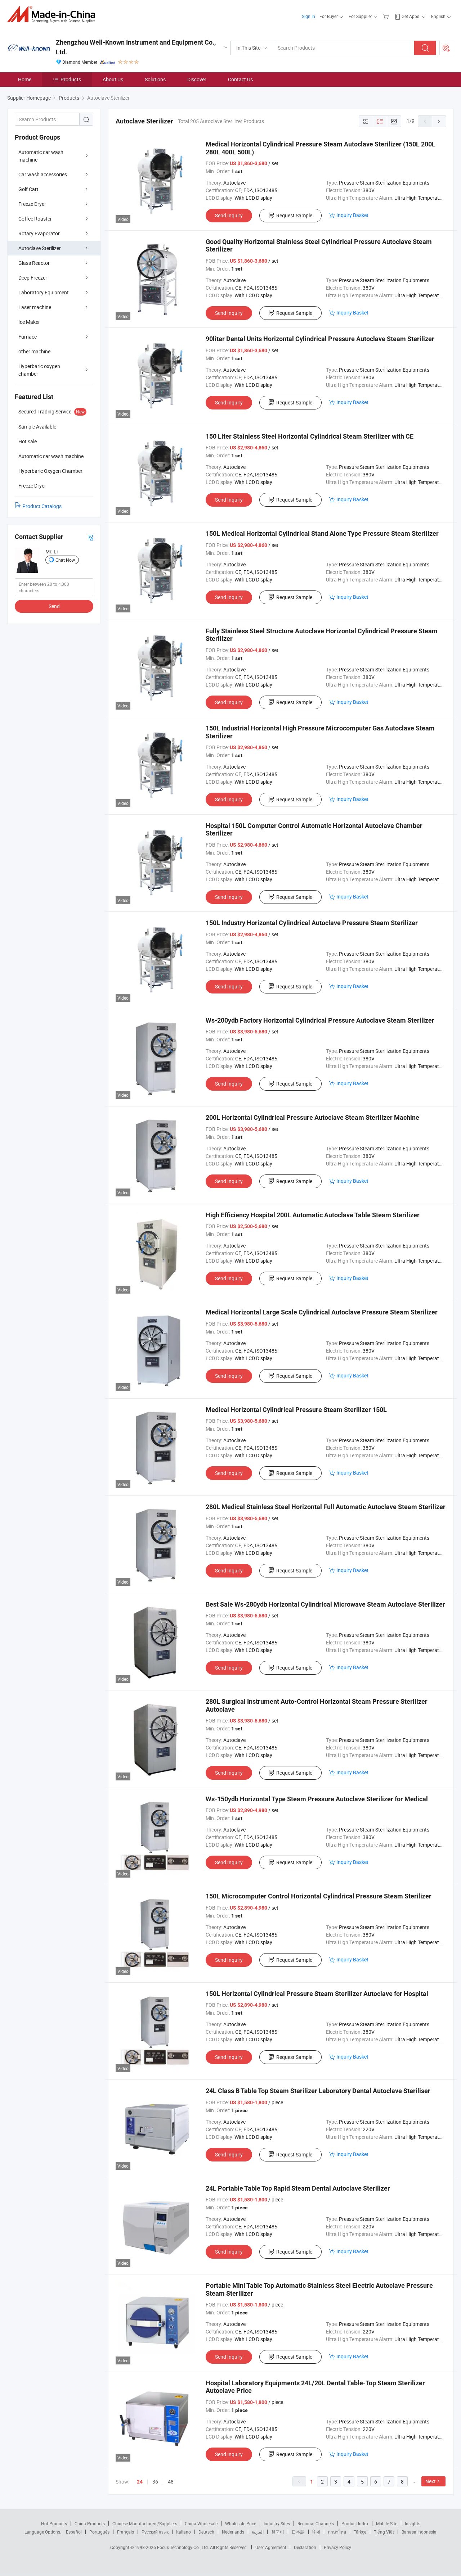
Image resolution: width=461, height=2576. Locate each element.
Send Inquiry (229, 215)
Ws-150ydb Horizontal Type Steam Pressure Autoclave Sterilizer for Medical (317, 1799)
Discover (197, 79)
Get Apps (410, 16)
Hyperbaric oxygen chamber (39, 370)
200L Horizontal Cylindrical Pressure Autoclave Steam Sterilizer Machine (312, 1117)
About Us (113, 79)
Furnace (28, 337)
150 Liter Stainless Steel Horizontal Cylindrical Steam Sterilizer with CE (310, 436)
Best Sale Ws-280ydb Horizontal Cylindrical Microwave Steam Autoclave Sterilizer (325, 1604)
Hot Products (54, 2523)
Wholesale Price (241, 2523)
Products (71, 79)
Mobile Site (387, 2523)
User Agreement (271, 2547)
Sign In (308, 16)
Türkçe (360, 2532)
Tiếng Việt (384, 2532)
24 (140, 2482)
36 (155, 2482)
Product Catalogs (42, 506)
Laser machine (35, 307)
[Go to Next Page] (439, 121)
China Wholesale (201, 2523)
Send (54, 606)
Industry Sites (277, 2523)
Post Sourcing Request (446, 48)
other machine (34, 351)
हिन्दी (316, 2532)
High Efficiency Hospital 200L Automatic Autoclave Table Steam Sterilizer (313, 1215)
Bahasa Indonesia (419, 2532)
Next (431, 2481)
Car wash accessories (43, 174)
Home (25, 79)
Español (74, 2532)
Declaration (305, 2547)
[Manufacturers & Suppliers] (53, 14)
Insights (413, 2523)
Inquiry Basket (352, 215)
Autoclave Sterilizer (40, 248)
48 (171, 2482)
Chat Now (65, 560)
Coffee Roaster (35, 219)
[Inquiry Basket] (387, 16)
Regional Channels (316, 2523)
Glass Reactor (34, 263)
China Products (90, 2523)
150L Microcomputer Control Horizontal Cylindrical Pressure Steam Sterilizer (319, 1896)
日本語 (298, 2532)
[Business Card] (90, 537)
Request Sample (294, 215)
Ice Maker (29, 322)
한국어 (278, 2532)
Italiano (183, 2532)
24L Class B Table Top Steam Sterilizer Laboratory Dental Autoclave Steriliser (318, 2091)
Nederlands (233, 2532)
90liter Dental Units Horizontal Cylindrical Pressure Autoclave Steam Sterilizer (320, 339)
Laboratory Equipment (44, 292)
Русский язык (155, 2532)
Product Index (355, 2523)
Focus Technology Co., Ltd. (183, 2547)
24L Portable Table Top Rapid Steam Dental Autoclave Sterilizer (298, 2188)
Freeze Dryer (32, 204)
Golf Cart (28, 189)
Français (126, 2532)
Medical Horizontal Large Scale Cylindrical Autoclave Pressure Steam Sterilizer (322, 1312)
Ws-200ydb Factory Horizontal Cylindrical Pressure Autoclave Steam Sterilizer (320, 1020)
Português (99, 2532)
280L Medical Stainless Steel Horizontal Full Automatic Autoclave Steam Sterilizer (326, 1507)
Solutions (155, 79)
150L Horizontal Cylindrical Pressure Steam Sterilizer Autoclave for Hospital (317, 1994)
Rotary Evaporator (39, 233)
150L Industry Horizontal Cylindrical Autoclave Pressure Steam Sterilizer (312, 923)
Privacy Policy (337, 2547)
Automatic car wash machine (41, 156)
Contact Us (240, 79)
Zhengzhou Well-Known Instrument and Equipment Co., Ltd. (136, 47)
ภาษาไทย (337, 2532)
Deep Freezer (33, 278)
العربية (258, 2532)
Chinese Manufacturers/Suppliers (145, 2523)
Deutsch (206, 2532)
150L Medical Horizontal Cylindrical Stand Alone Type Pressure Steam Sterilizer (322, 533)
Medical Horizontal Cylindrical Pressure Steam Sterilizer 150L (296, 1410)
